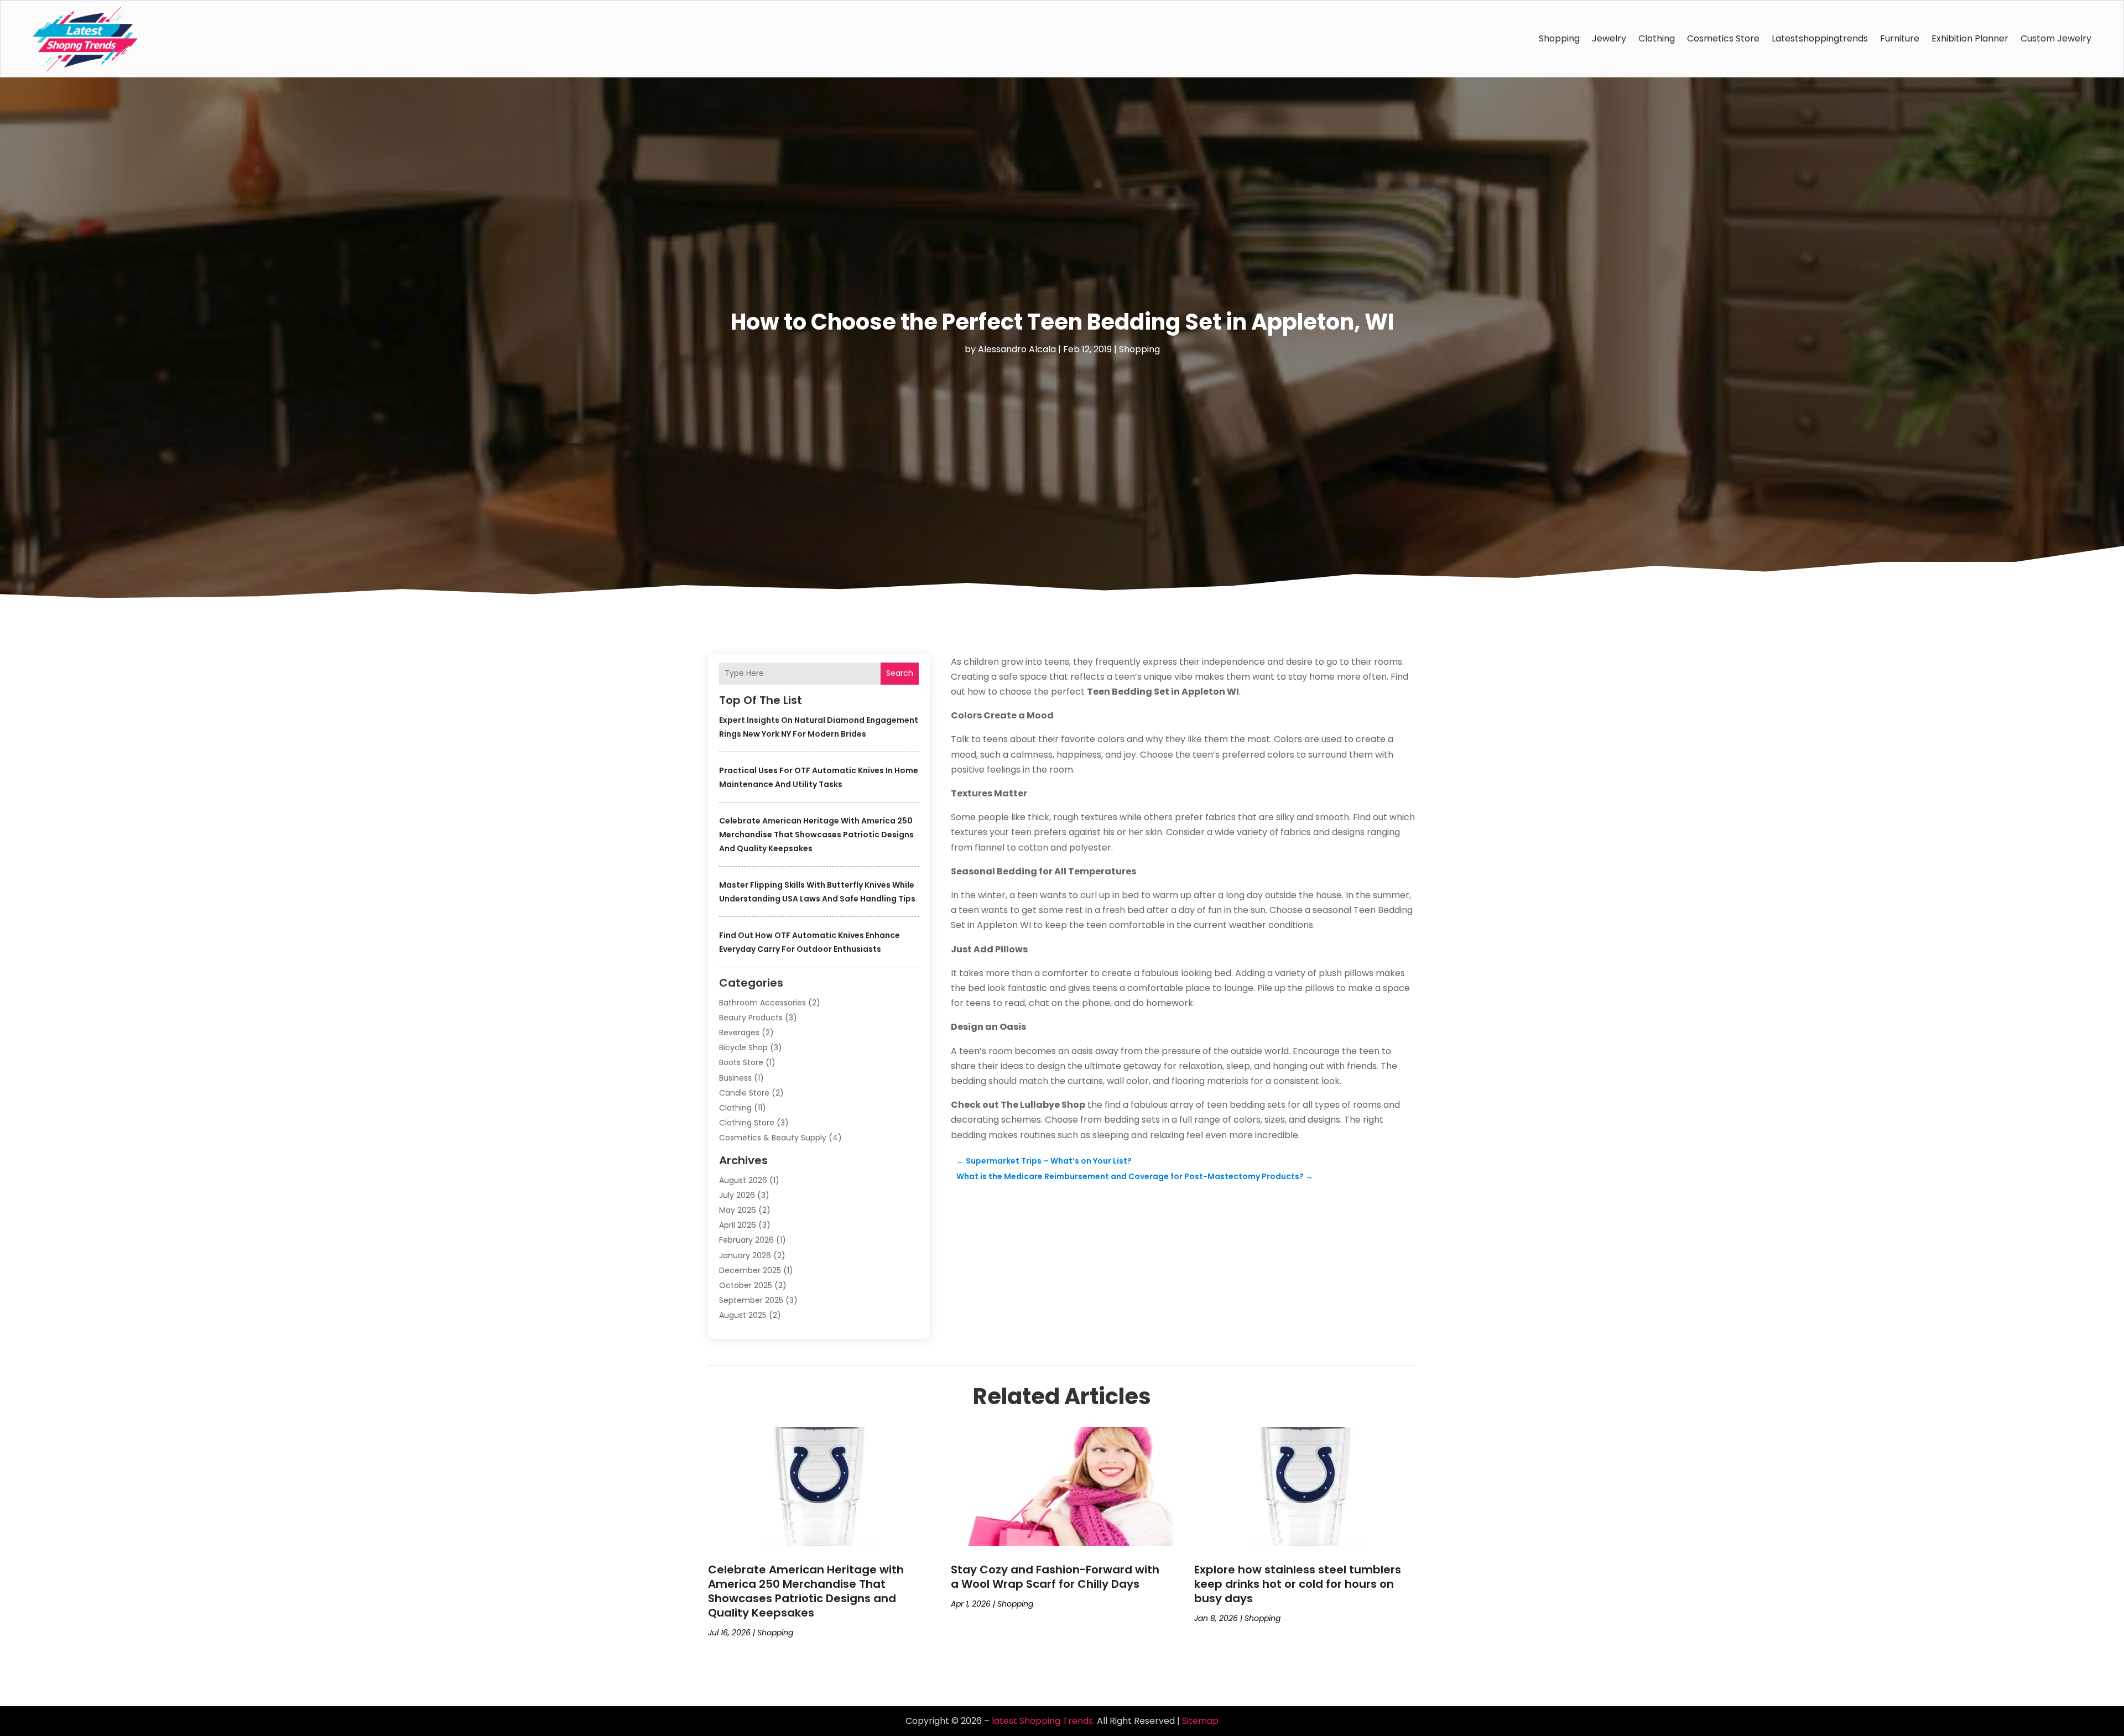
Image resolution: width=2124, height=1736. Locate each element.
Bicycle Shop (743, 1047)
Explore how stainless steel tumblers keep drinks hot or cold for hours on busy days (1298, 1584)
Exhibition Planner (1970, 38)
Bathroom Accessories (762, 1003)
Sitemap (1200, 1721)
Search (900, 673)
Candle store (744, 1093)
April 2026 (738, 1225)
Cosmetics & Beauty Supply (773, 1138)
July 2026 (737, 1195)
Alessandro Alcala (1017, 349)
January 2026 (745, 1255)
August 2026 (743, 1180)
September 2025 (751, 1300)
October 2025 (746, 1285)
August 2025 (743, 1315)
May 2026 (738, 1210)
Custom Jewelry (2056, 38)
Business (735, 1078)
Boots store (741, 1062)
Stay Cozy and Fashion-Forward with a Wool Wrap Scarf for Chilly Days (1055, 1577)
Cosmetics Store (1723, 38)
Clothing (1657, 38)
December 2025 (750, 1270)
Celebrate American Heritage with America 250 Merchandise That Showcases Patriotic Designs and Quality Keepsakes (816, 835)
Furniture (1900, 38)
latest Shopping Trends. (1043, 1721)
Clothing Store (747, 1123)
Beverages (739, 1033)
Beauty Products (751, 1018)
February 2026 (746, 1240)
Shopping (1559, 38)
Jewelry (1609, 38)
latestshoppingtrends (1820, 38)
